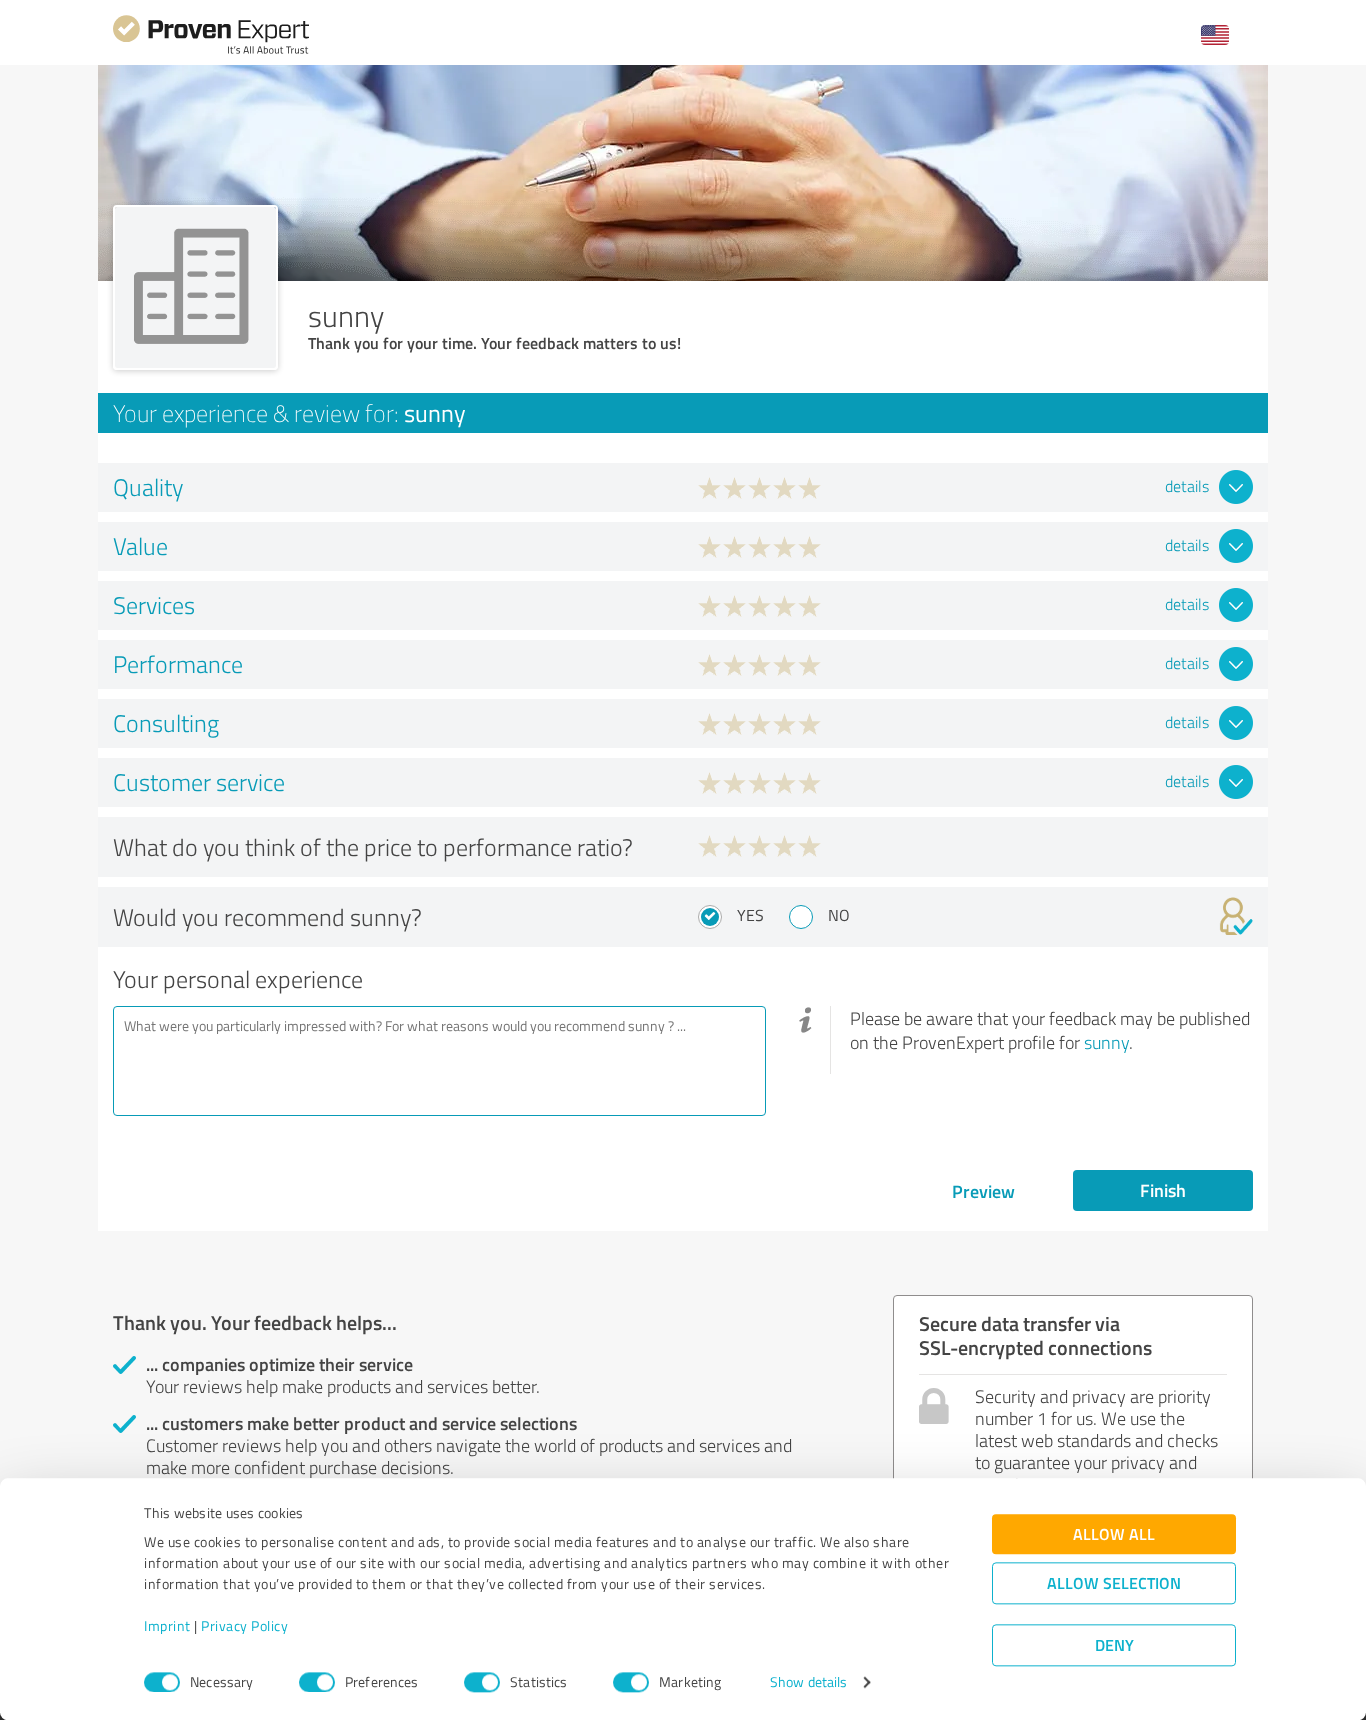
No (839, 915)
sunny (1106, 1042)
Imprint (167, 1626)
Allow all (1114, 1534)
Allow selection (1114, 1583)
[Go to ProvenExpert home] (211, 51)
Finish (1163, 1190)
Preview (983, 1191)
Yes (750, 915)
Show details (808, 1682)
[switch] (317, 1682)
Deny (1114, 1645)
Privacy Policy (244, 1626)
